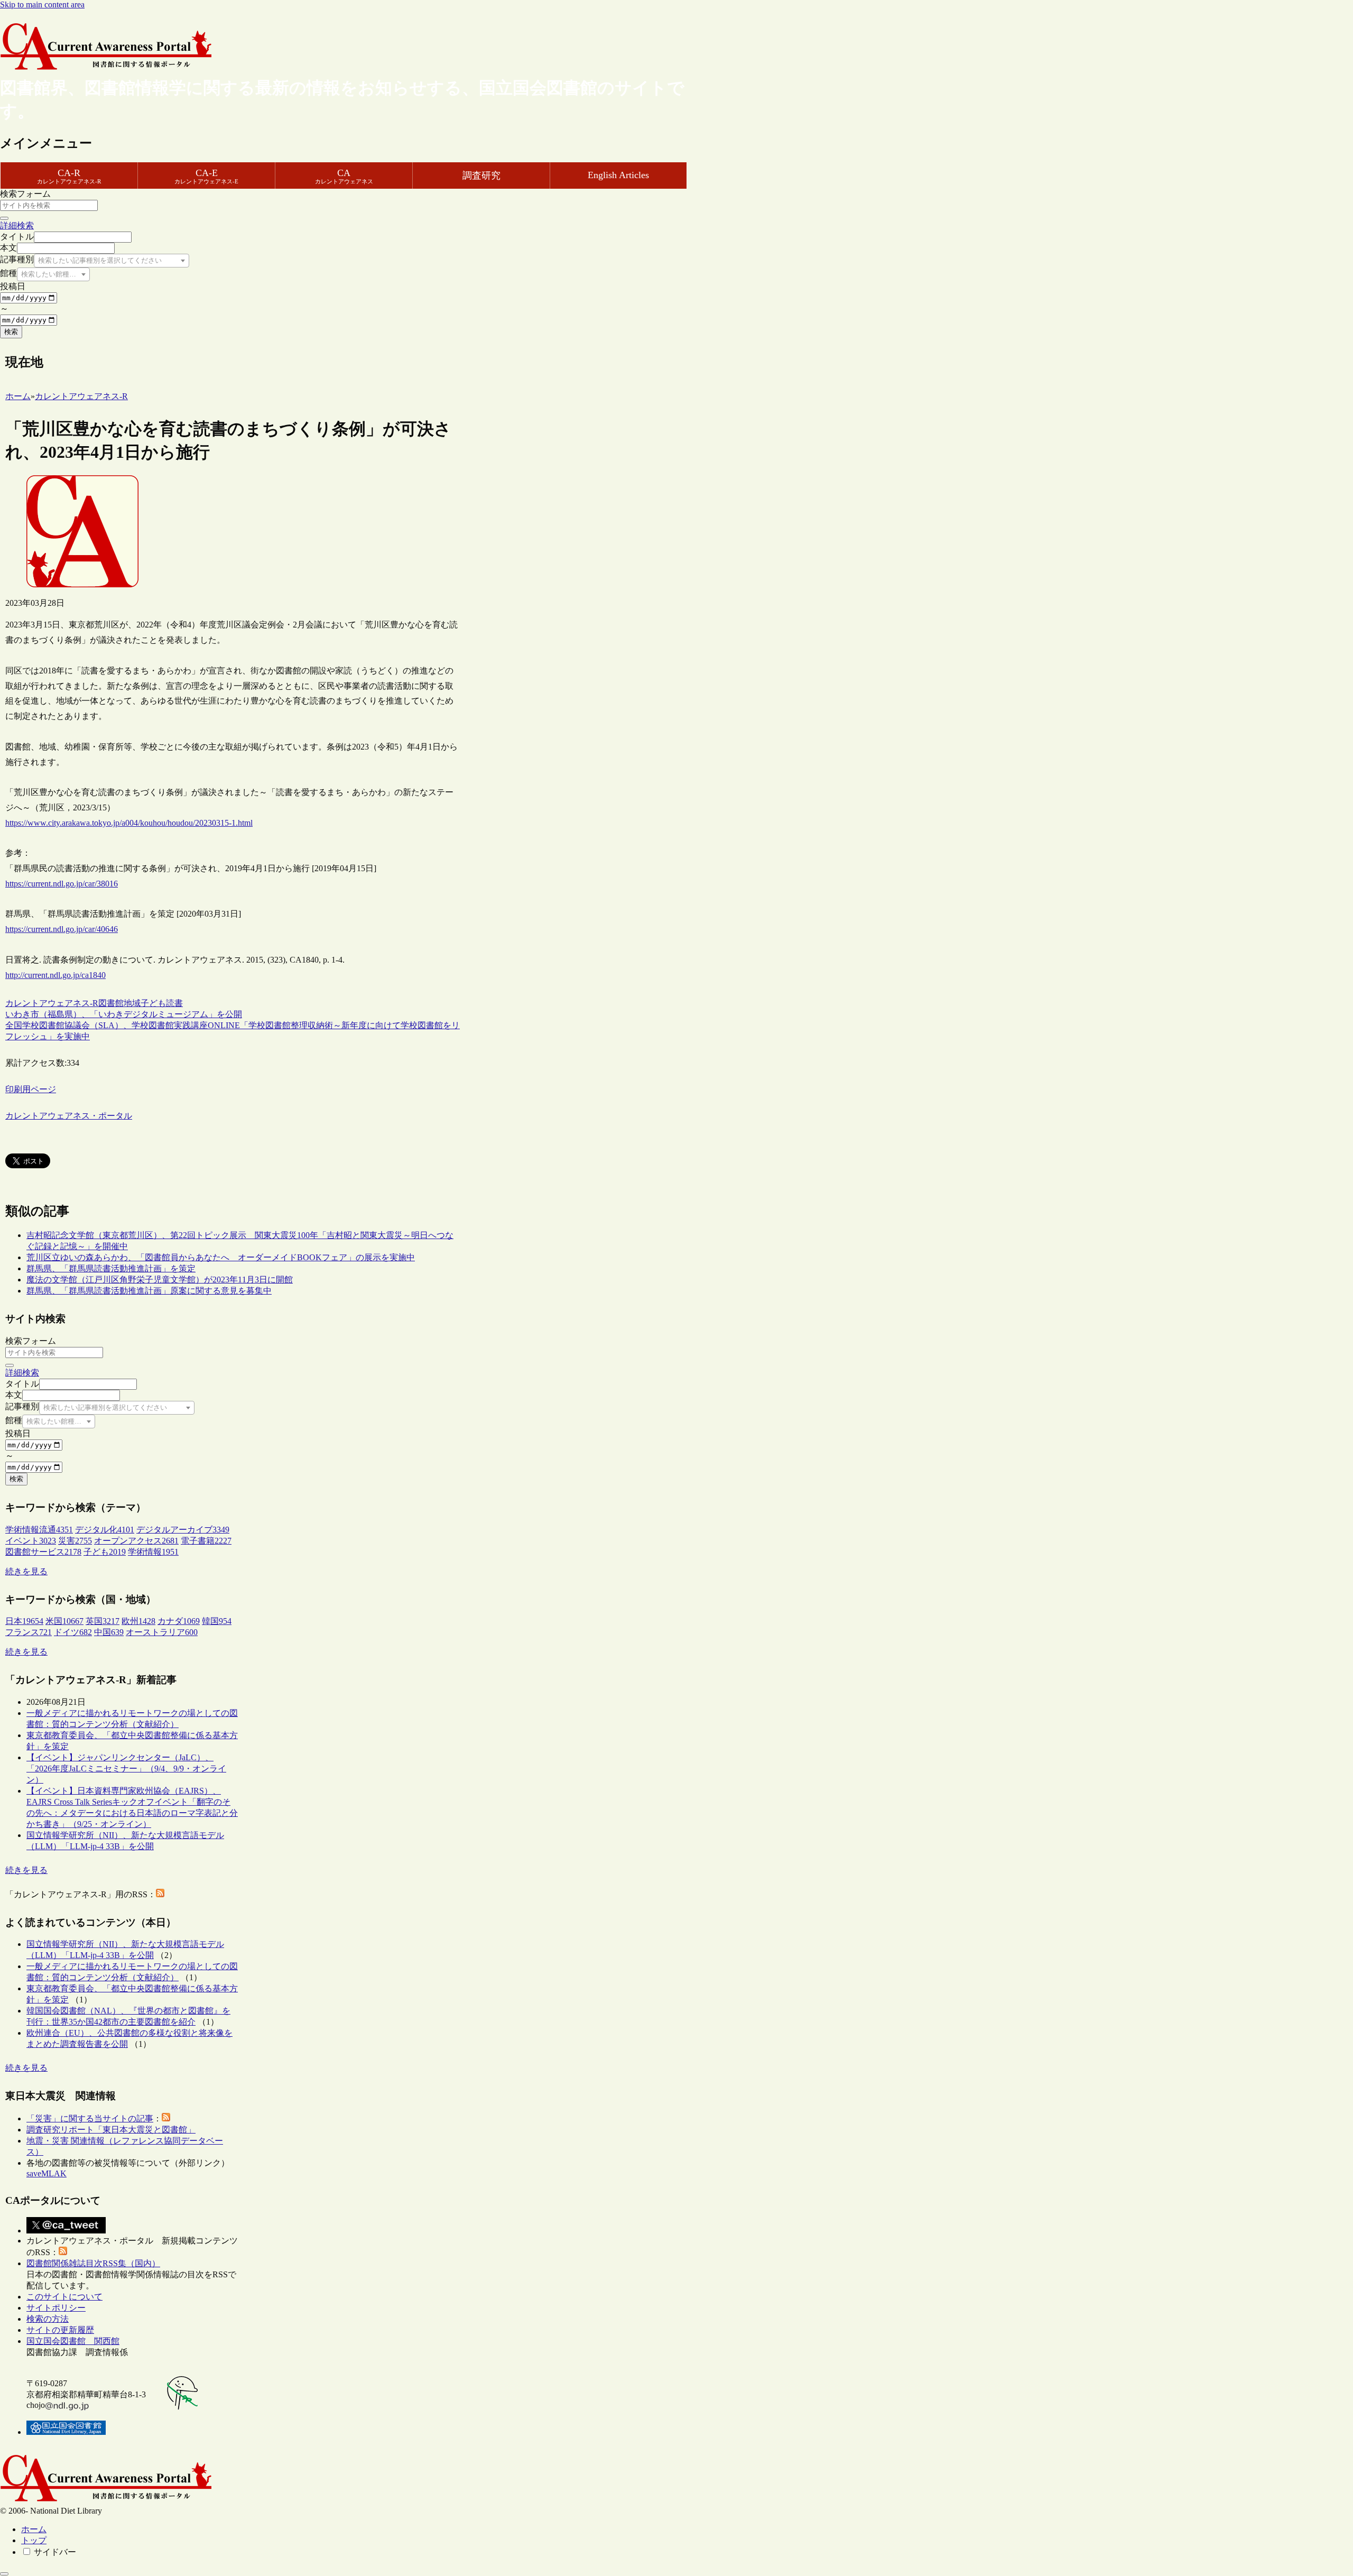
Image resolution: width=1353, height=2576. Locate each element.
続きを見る (26, 1571)
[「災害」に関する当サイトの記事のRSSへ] (166, 2118)
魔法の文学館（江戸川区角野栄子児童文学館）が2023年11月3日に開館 (160, 1280)
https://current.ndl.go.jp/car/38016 (62, 884)
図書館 (111, 1003)
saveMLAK (47, 2173)
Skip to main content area (42, 4)
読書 (174, 1003)
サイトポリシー (56, 2308)
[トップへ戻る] (4, 2574)
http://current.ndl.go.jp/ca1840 (55, 975)
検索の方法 (48, 2319)
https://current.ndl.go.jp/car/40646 (62, 929)
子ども (153, 1003)
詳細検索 (17, 225)
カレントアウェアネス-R (52, 1003)
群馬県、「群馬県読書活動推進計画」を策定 (111, 1268)
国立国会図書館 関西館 (73, 2341)
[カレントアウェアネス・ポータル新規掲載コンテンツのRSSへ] (63, 2252)
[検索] (4, 218)
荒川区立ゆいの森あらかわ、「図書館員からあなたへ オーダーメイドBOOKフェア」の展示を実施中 (221, 1257)
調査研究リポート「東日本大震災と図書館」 (111, 2130)
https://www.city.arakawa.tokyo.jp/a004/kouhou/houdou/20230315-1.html (129, 823)
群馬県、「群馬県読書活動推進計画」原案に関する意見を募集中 (149, 1291)
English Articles (618, 175)
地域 (132, 1003)
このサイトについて (64, 2297)
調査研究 (481, 176)
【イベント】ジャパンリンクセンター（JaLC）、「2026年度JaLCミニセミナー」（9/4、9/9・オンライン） (126, 1769)
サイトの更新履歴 (60, 2330)
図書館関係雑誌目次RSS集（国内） (93, 2263)
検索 (11, 332)
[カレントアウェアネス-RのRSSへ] (160, 1894)
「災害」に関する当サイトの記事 (90, 2118)
